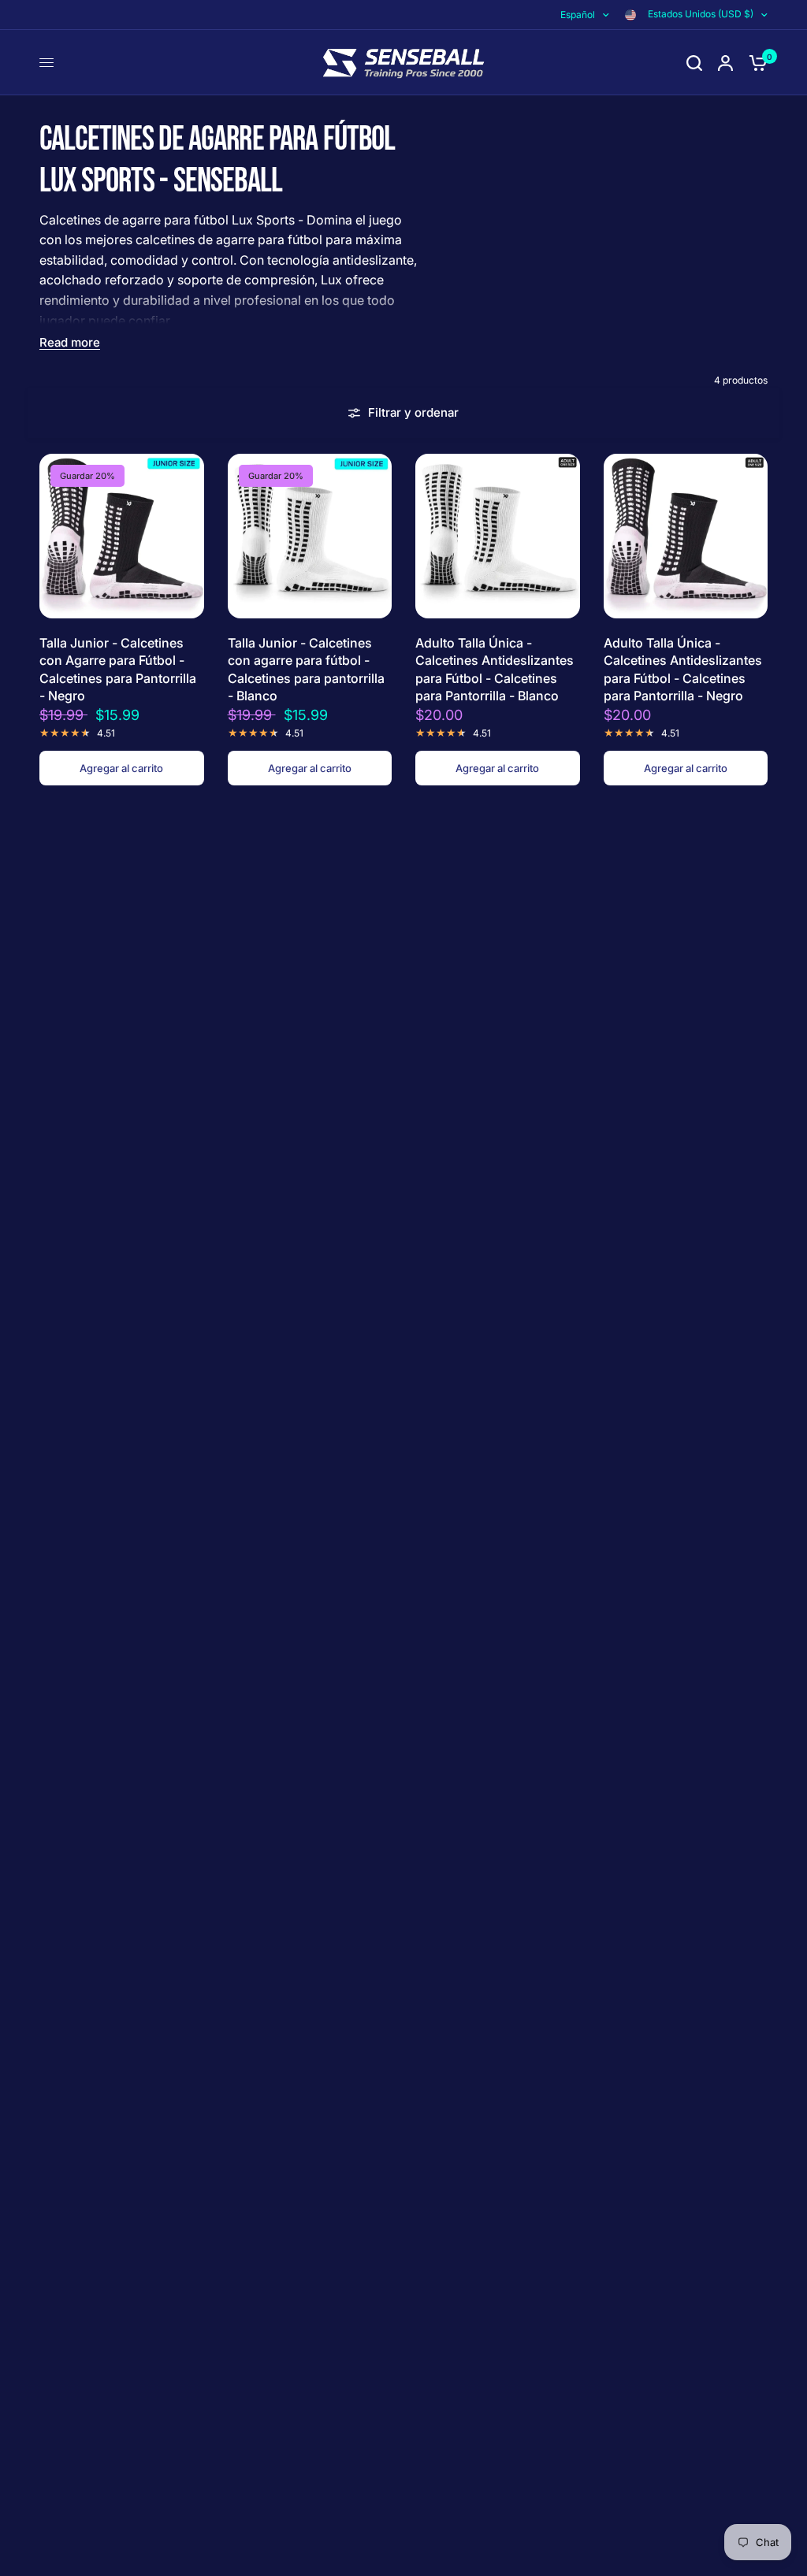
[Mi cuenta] (725, 63)
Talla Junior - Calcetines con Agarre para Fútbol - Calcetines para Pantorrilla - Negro (118, 669)
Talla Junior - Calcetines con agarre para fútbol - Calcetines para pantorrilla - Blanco (306, 669)
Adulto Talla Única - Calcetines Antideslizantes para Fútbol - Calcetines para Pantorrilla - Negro (683, 669)
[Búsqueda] (694, 63)
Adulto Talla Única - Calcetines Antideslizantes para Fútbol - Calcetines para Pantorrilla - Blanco (495, 669)
